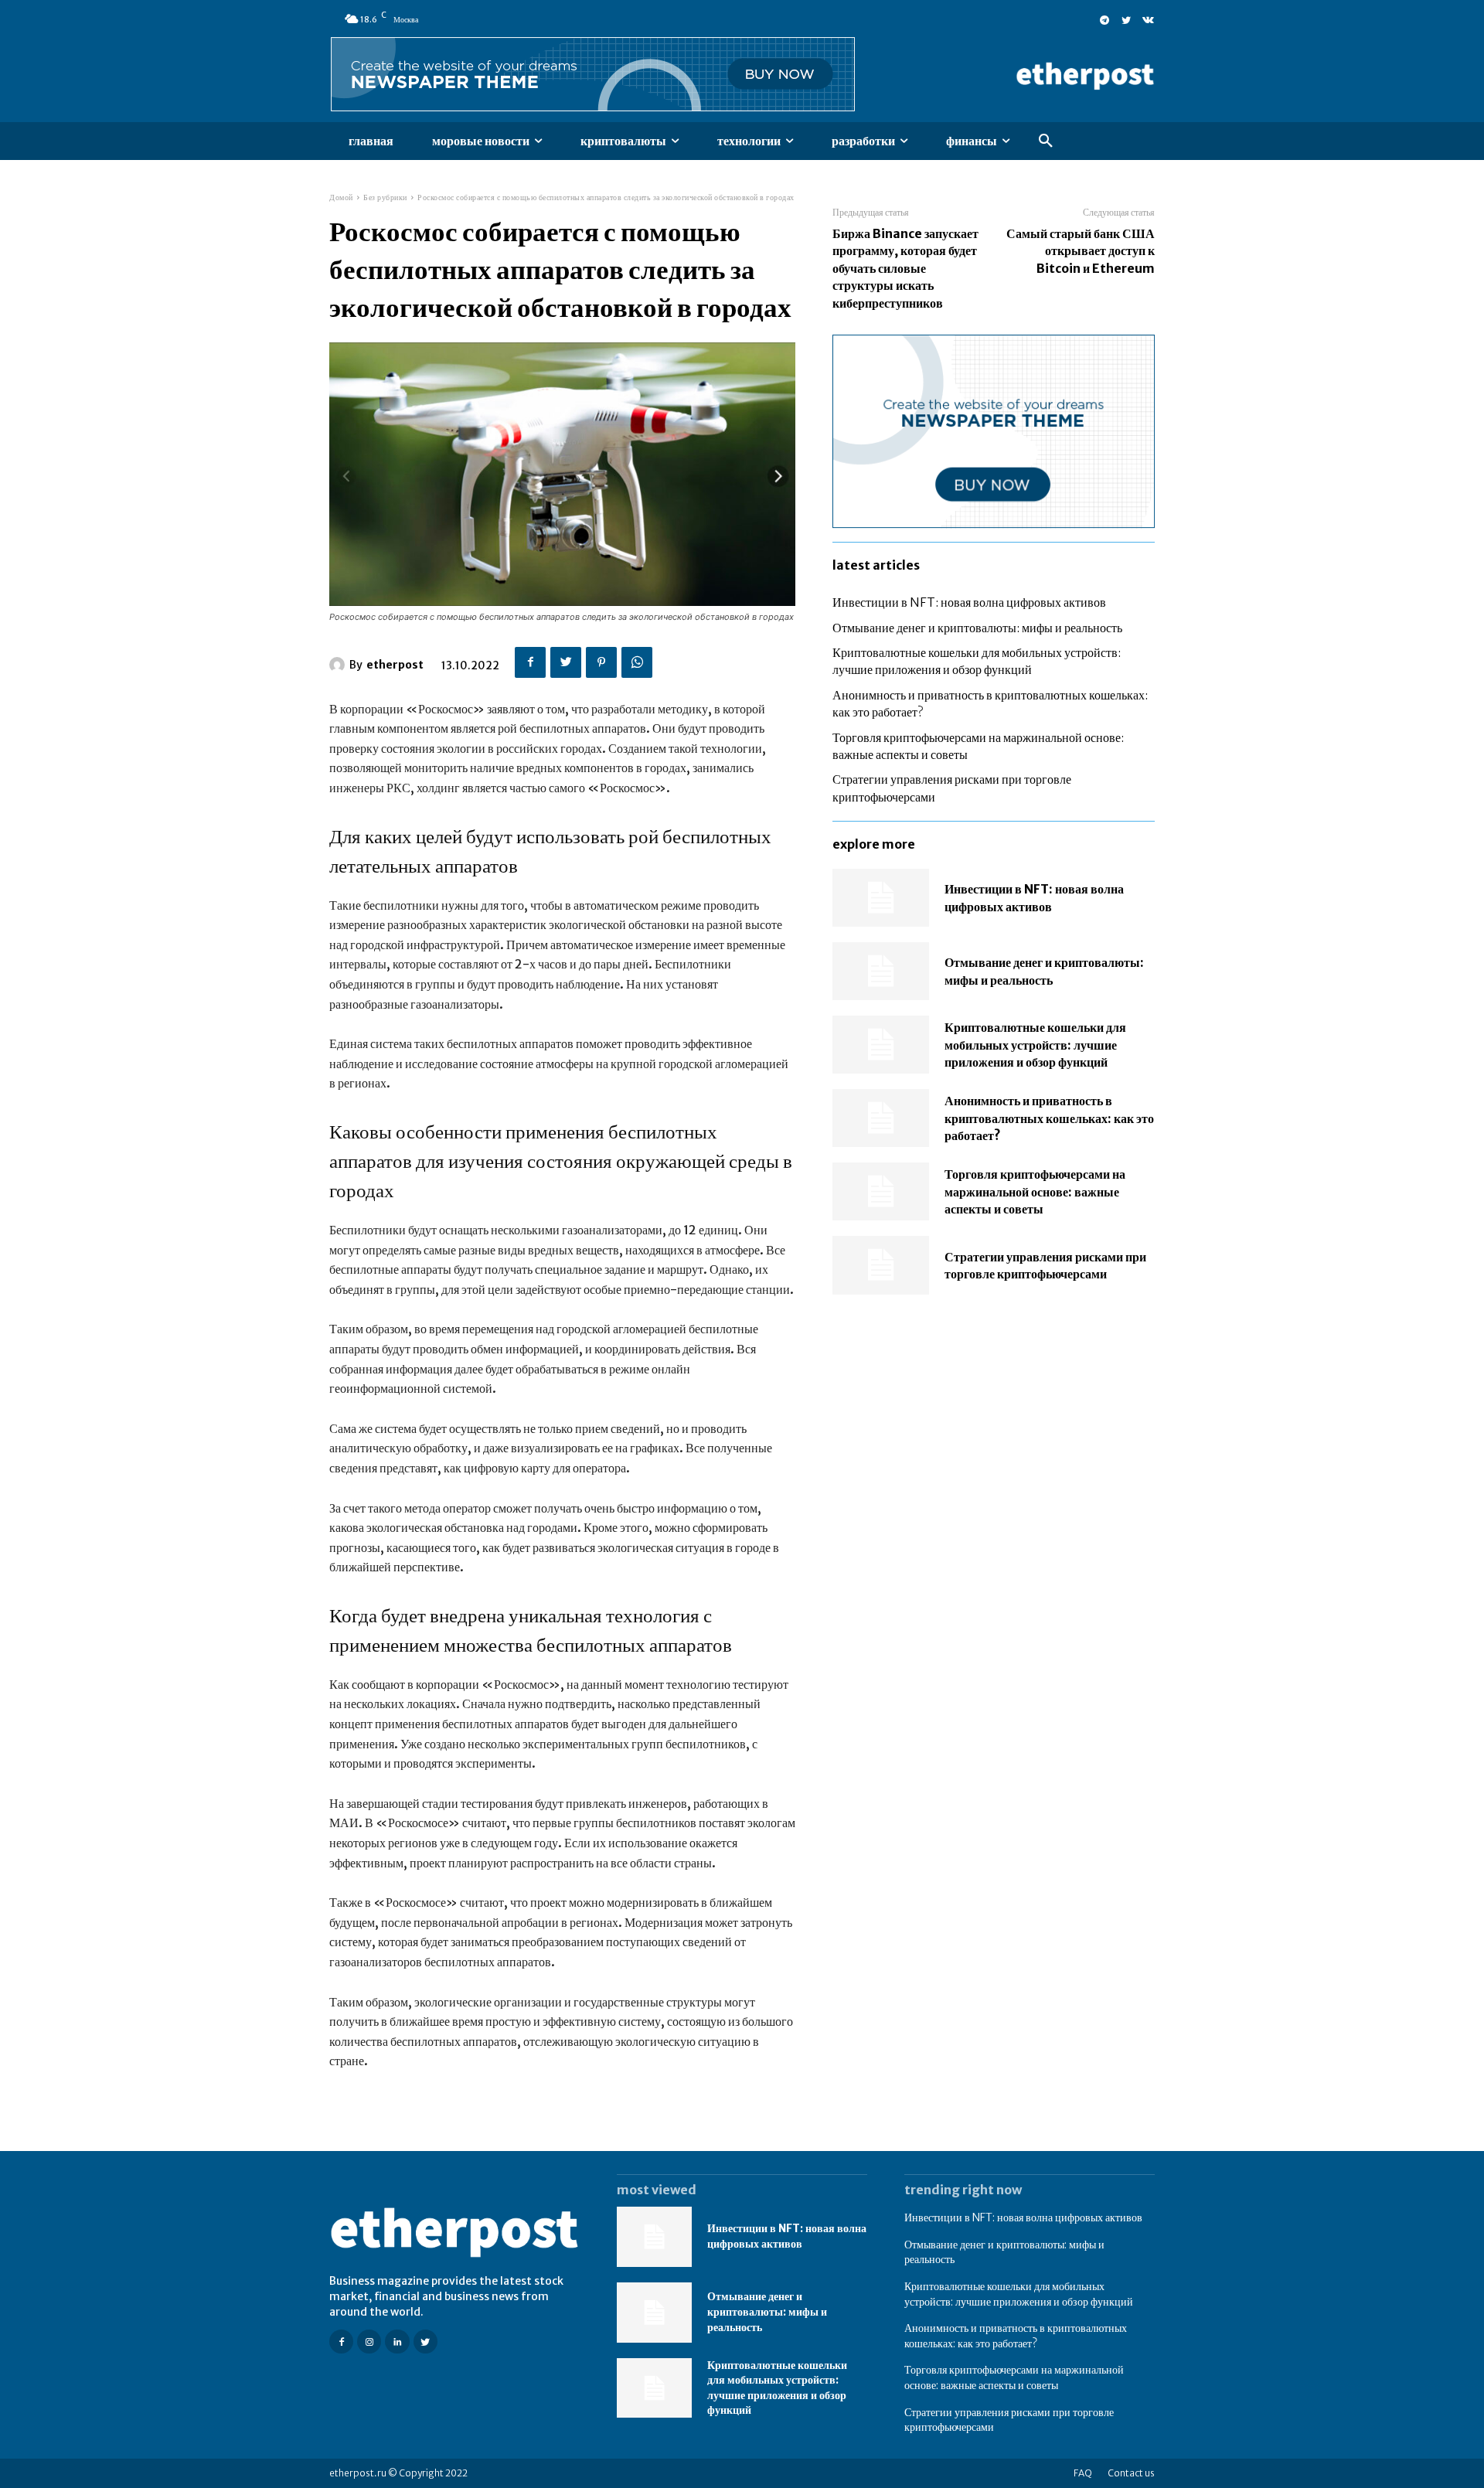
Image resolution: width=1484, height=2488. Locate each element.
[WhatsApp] (637, 662)
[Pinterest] (601, 662)
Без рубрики (385, 197)
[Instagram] (369, 2342)
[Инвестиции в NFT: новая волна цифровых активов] (881, 898)
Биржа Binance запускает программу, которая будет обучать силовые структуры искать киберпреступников (905, 268)
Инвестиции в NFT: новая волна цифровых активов (969, 602)
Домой (341, 197)
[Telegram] (1104, 19)
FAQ (1083, 2473)
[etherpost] (339, 665)
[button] (1046, 141)
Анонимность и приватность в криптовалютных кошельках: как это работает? (1049, 1118)
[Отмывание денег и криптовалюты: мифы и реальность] (881, 971)
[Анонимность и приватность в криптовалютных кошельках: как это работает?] (881, 1118)
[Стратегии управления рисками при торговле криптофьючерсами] (881, 1265)
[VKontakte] (1148, 19)
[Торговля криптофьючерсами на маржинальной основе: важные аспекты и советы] (881, 1191)
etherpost (395, 665)
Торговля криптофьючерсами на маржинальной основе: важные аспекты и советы (1035, 1191)
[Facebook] (530, 662)
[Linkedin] (397, 2342)
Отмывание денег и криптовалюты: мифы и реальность (977, 628)
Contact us (1131, 2473)
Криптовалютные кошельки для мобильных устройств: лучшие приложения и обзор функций (1035, 1045)
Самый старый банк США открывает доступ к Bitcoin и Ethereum (1081, 251)
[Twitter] (1126, 19)
